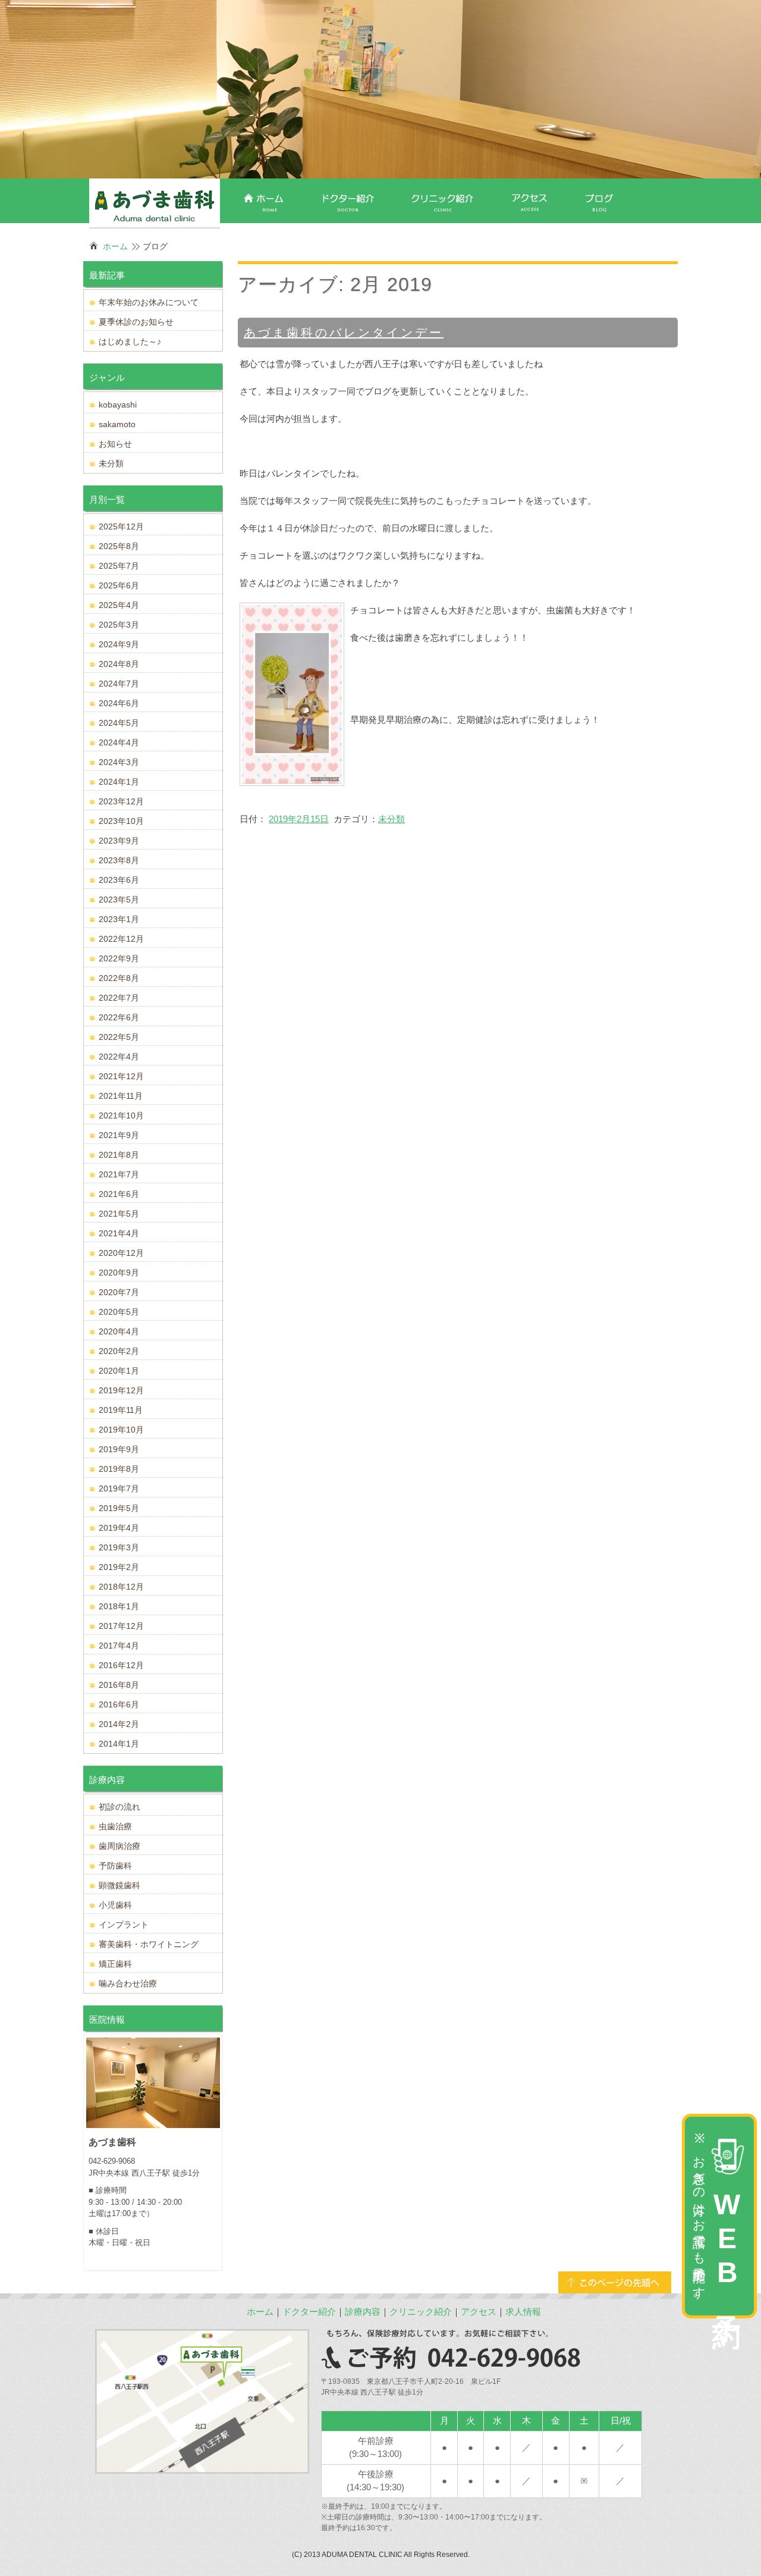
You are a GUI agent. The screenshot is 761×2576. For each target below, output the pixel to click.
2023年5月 (119, 900)
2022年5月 (119, 1037)
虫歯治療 (115, 1826)
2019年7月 (119, 1488)
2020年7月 (119, 1292)
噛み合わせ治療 (128, 1983)
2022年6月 (119, 1017)
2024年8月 (119, 664)
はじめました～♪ (130, 341)
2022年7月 (119, 998)
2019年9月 (119, 1449)
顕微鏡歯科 (120, 1885)
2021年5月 (119, 1214)
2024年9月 (119, 644)
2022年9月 (119, 958)
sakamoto (117, 424)
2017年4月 (119, 1646)
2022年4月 (119, 1057)
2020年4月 (119, 1331)
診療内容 (363, 2312)
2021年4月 (119, 1233)
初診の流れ (120, 1807)
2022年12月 (121, 939)
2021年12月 (121, 1076)
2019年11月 (121, 1410)
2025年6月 (119, 585)
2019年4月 (119, 1528)
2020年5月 (119, 1312)
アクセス (479, 2312)
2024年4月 (119, 742)
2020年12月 (121, 1253)
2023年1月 (119, 919)
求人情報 (523, 2312)
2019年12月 (121, 1390)
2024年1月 (119, 782)
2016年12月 (121, 1665)
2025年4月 (119, 605)
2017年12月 (121, 1626)
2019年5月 (119, 1508)
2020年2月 (119, 1351)
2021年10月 (121, 1115)
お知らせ (115, 444)
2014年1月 (119, 1744)
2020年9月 (119, 1273)
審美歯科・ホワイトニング (149, 1944)
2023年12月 (121, 801)
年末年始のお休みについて (149, 302)
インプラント (124, 1925)
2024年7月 (119, 684)
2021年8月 (119, 1155)
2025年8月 (119, 546)
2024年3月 (119, 762)
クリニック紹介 (421, 2312)
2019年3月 (119, 1547)
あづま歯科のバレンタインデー (344, 333)
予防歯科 (115, 1866)
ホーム (115, 246)
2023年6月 (119, 880)
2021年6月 (119, 1194)
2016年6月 (119, 1704)
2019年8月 (119, 1469)
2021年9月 (119, 1135)
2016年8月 (119, 1685)
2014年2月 (119, 1724)
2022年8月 (119, 978)
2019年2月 (119, 1567)
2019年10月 (121, 1430)
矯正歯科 (115, 1964)
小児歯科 (115, 1905)
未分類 (391, 819)
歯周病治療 (120, 1846)
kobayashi (118, 405)
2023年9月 (119, 841)
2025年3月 (119, 625)
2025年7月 (119, 566)
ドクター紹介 (309, 2312)
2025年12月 (121, 527)
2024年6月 (119, 703)
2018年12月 (121, 1587)
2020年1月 (119, 1371)
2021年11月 (121, 1096)
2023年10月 (121, 821)
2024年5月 (119, 723)
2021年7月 (119, 1174)
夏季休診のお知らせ (136, 322)
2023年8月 (119, 860)
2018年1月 (119, 1606)
